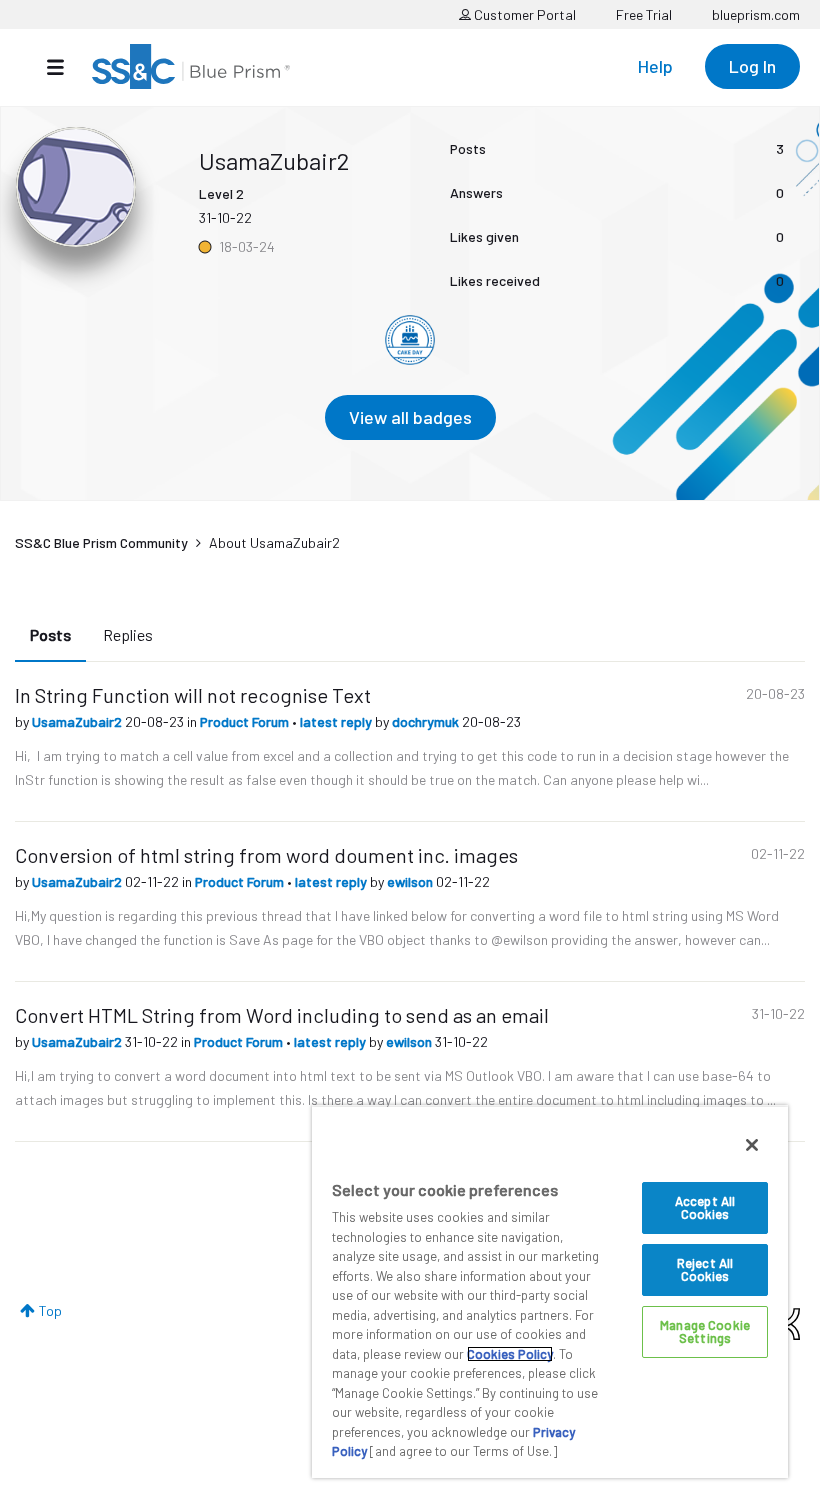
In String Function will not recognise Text (193, 695)
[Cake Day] (410, 340)
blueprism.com (756, 14)
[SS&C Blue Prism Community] (191, 66)
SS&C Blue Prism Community (101, 542)
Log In (752, 66)
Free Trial (644, 14)
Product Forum (246, 721)
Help (655, 66)
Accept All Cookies (705, 1207)
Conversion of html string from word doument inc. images (266, 855)
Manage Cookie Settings (705, 1331)
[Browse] (65, 67)
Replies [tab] (128, 634)
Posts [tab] (50, 634)
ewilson (411, 881)
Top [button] (50, 1310)
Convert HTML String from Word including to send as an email (282, 1015)
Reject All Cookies (705, 1269)
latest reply (337, 721)
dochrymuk (427, 721)
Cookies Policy (510, 1354)
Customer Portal (523, 14)
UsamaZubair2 (78, 721)
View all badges (410, 417)
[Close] (752, 1145)
